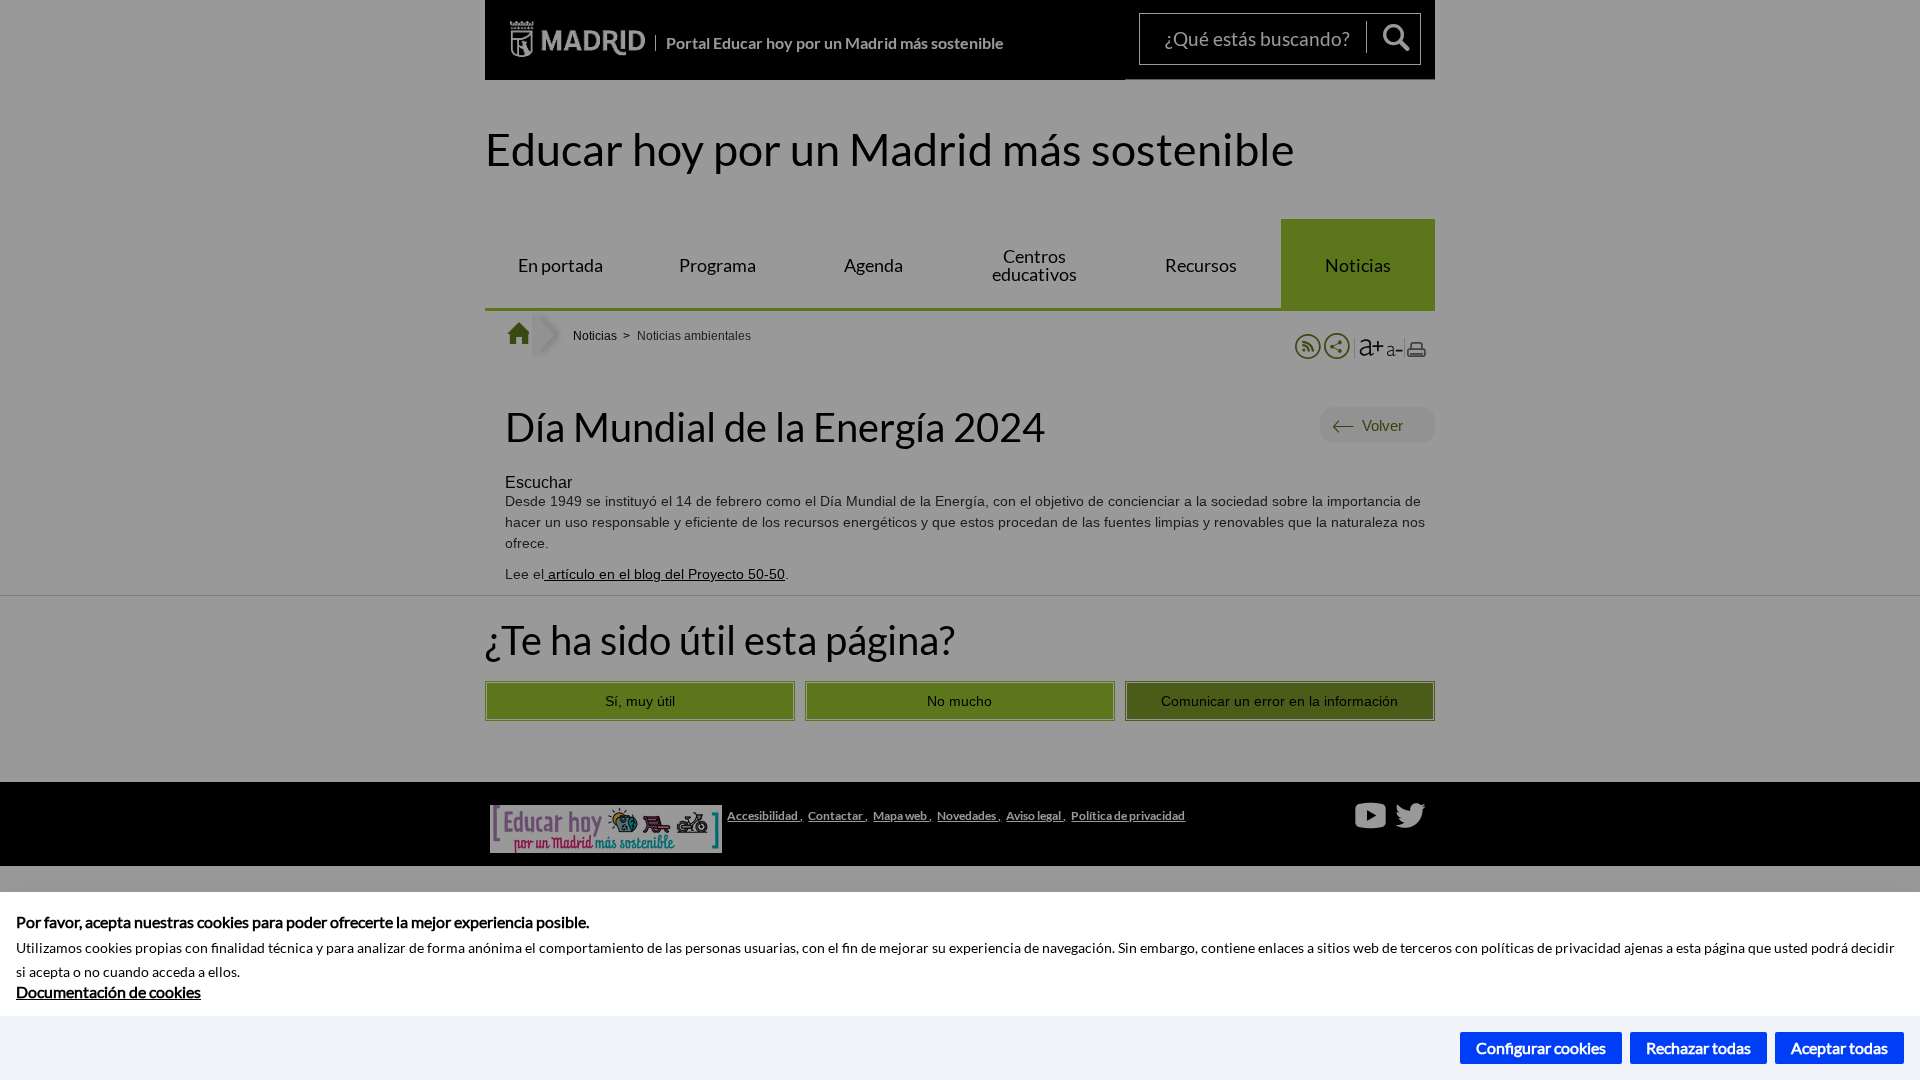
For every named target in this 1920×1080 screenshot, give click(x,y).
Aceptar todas (1839, 1047)
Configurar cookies (1541, 1047)
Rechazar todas (1698, 1047)
